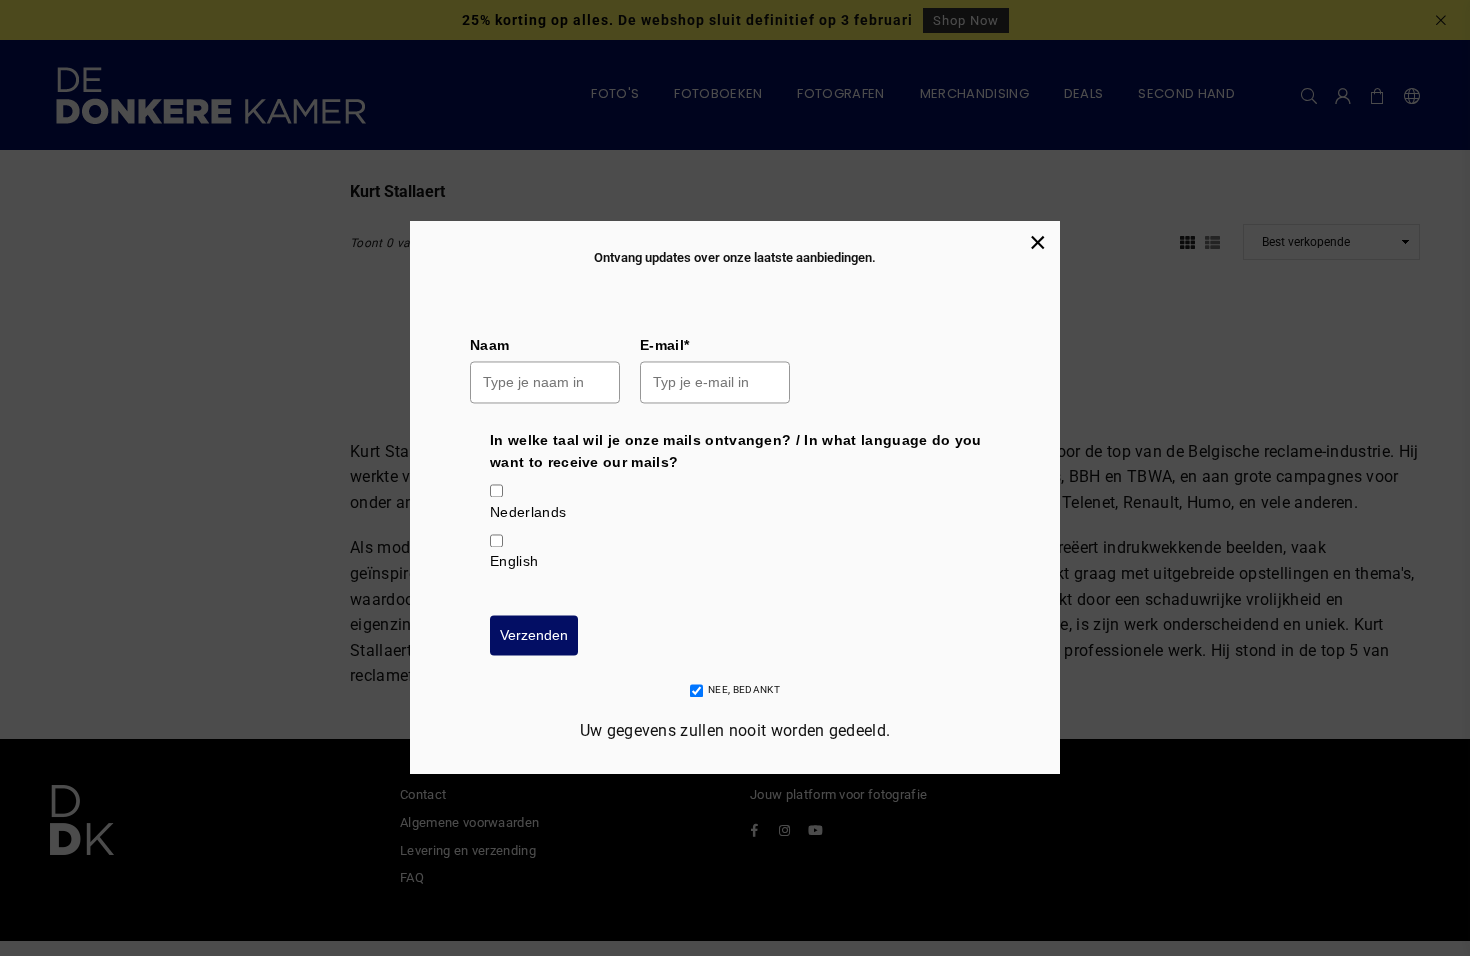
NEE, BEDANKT (744, 690)
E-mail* (664, 345)
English (514, 562)
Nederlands (528, 512)
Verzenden (534, 635)
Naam (489, 345)
